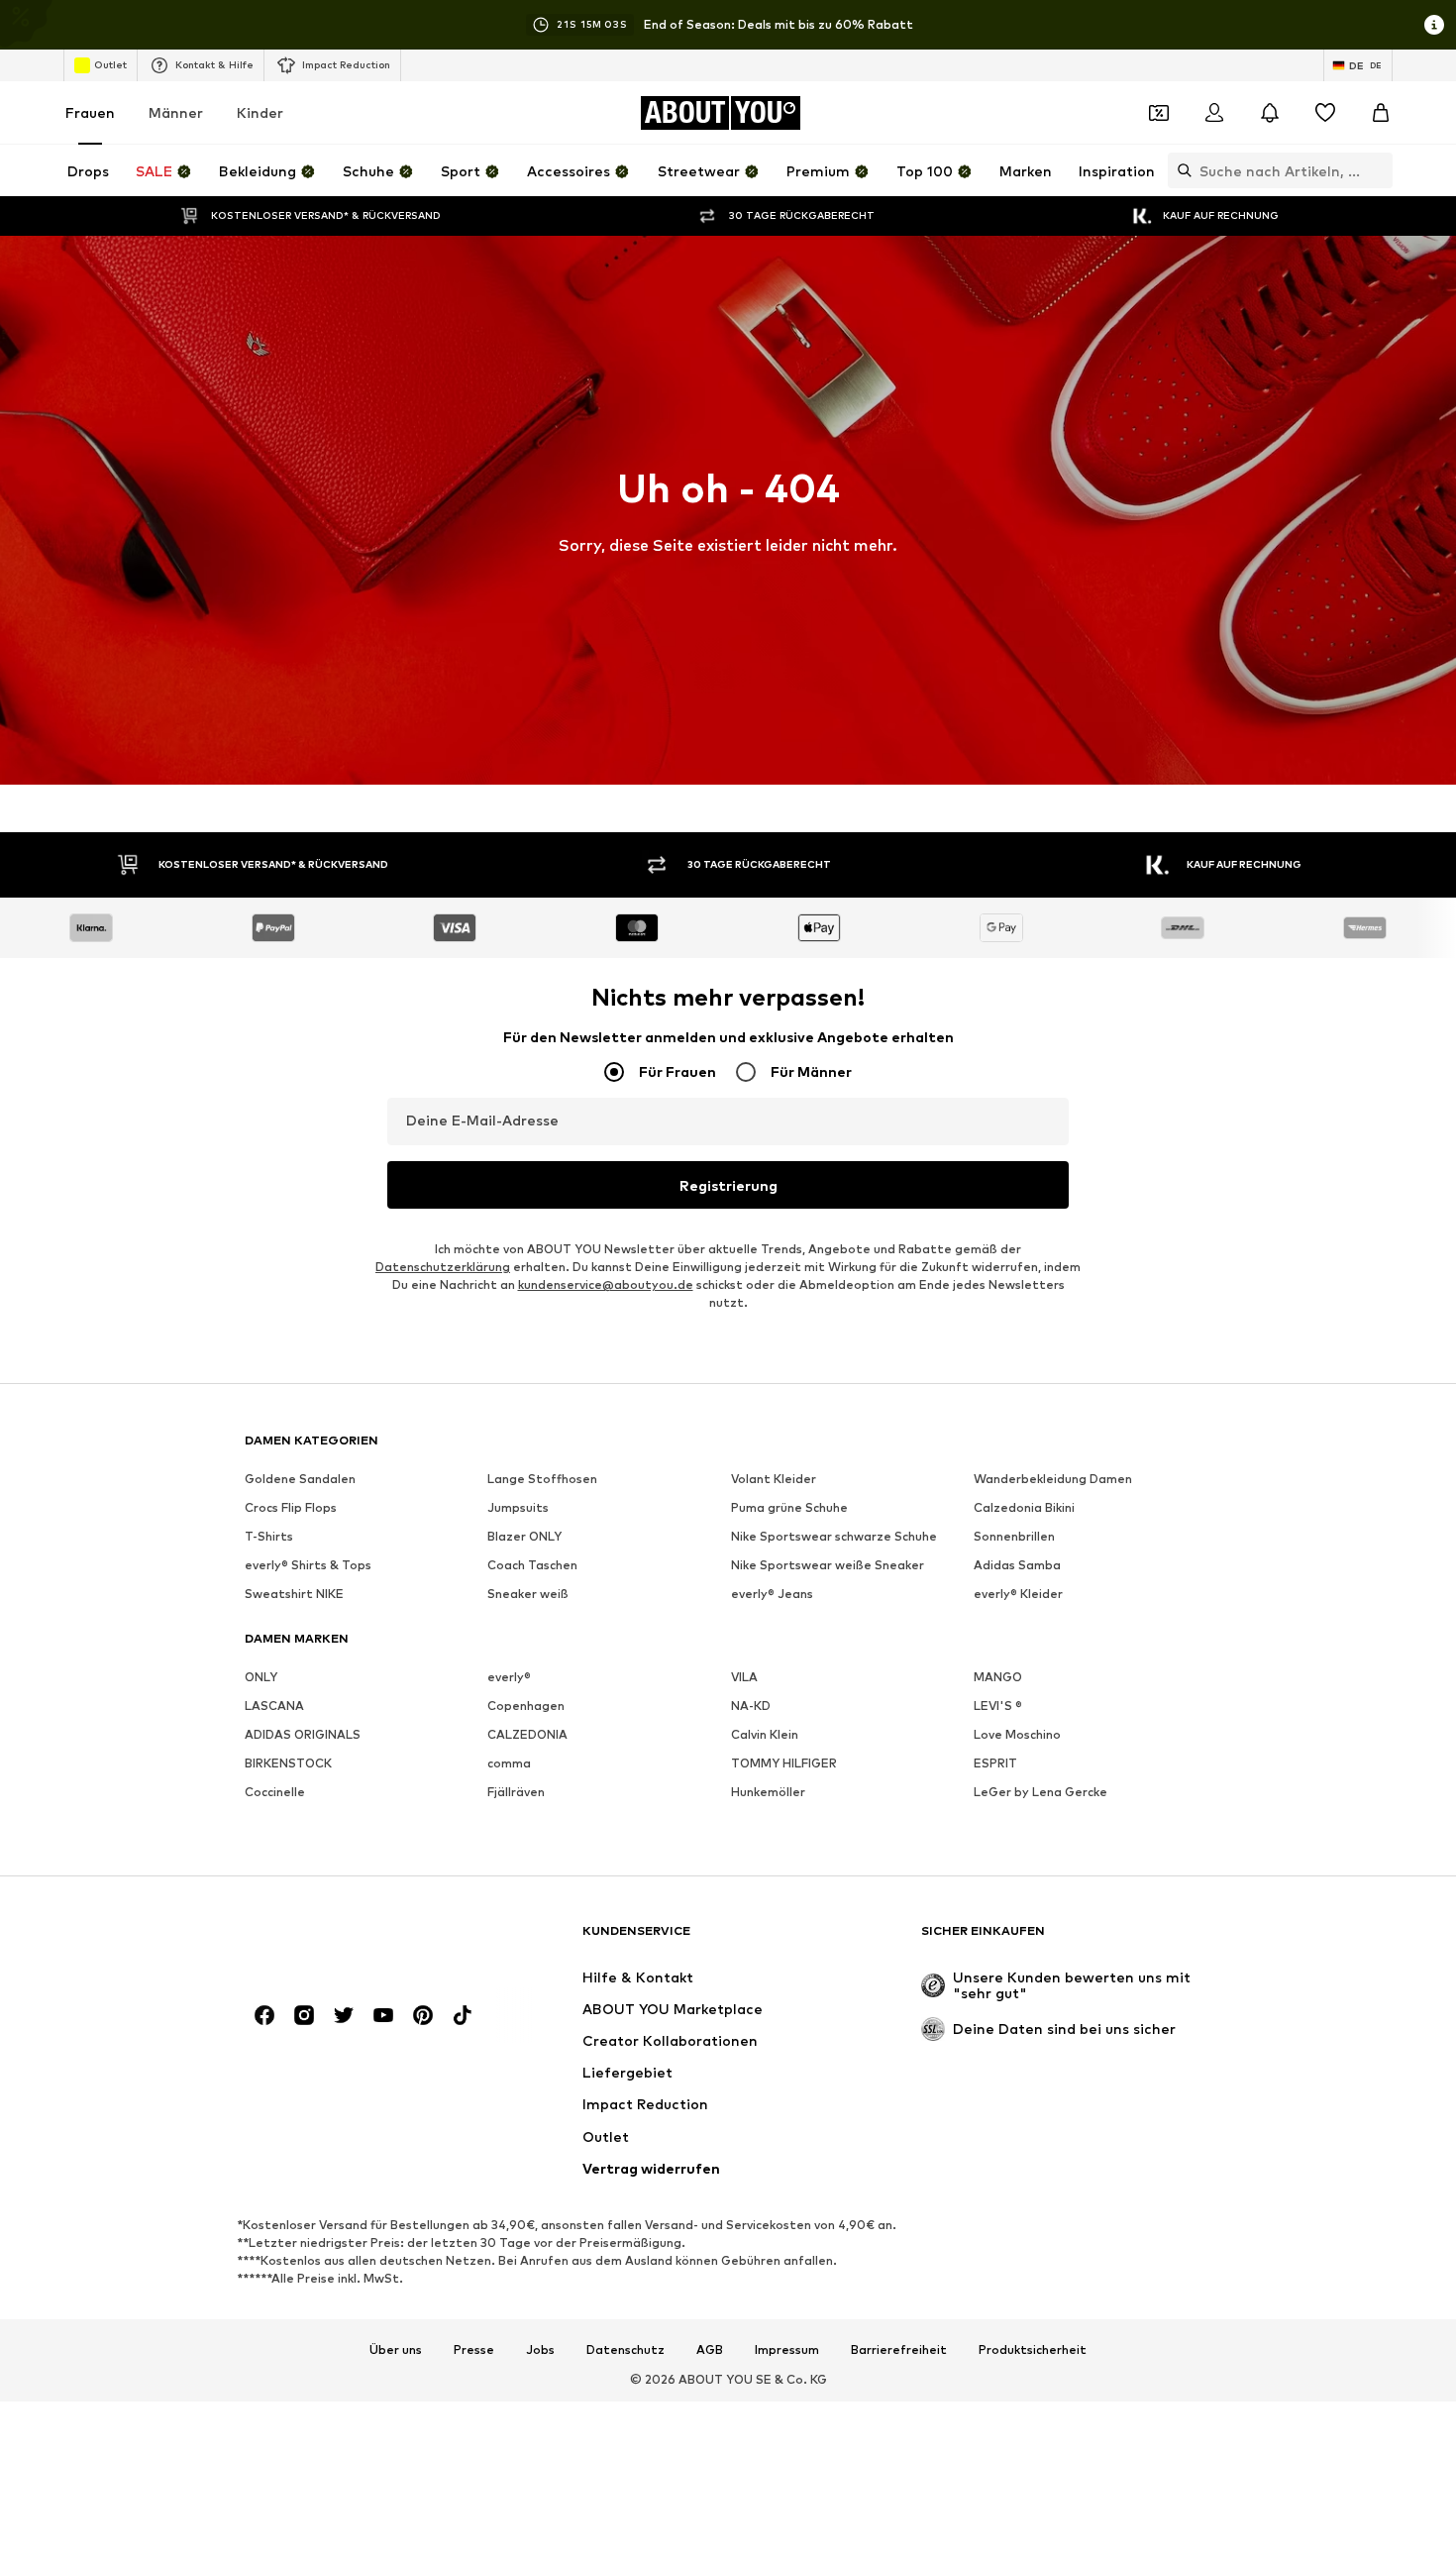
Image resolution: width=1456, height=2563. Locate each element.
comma (509, 1763)
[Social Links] (264, 2015)
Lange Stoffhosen (542, 1479)
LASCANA (274, 1706)
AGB (710, 2350)
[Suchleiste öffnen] (1180, 170)
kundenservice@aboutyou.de (606, 1284)
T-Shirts (269, 1536)
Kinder (260, 112)
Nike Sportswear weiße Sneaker (828, 1565)
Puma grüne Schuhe (789, 1507)
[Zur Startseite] (353, 1940)
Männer (176, 112)
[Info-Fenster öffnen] (1434, 25)
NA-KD (751, 1706)
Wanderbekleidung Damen (1053, 1479)
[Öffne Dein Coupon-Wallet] (1159, 113)
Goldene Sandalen (300, 1479)
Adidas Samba (1017, 1565)
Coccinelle (275, 1792)
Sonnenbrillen (1014, 1536)
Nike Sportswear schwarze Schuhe (834, 1536)
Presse (474, 2350)
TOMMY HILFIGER (784, 1763)
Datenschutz (625, 2350)
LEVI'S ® (998, 1706)
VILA (744, 1677)
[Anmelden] (1214, 113)
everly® (509, 1677)
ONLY (261, 1677)
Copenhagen (526, 1706)
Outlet (110, 64)
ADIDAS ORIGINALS (303, 1734)
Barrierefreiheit (899, 2350)
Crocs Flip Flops (291, 1507)
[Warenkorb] (1381, 113)
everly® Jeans (772, 1594)
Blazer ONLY (524, 1536)
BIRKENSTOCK (288, 1763)
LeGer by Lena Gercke (1040, 1792)
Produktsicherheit (1033, 2350)
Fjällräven (516, 1792)
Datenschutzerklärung (443, 1267)
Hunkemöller (768, 1792)
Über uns (396, 2350)
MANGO (998, 1677)
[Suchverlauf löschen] (1378, 170)
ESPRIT (995, 1763)
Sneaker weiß (528, 1594)
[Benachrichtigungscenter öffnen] (1270, 113)
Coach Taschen (532, 1565)
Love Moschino (1017, 1734)
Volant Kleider (774, 1479)
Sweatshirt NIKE (294, 1594)
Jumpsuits (518, 1507)
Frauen (90, 112)
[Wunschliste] (1325, 113)
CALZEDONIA (527, 1734)
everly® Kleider (1018, 1594)
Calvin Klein (765, 1734)
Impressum (787, 2350)
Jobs (540, 2350)
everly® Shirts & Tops (308, 1565)
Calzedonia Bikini (1024, 1507)
